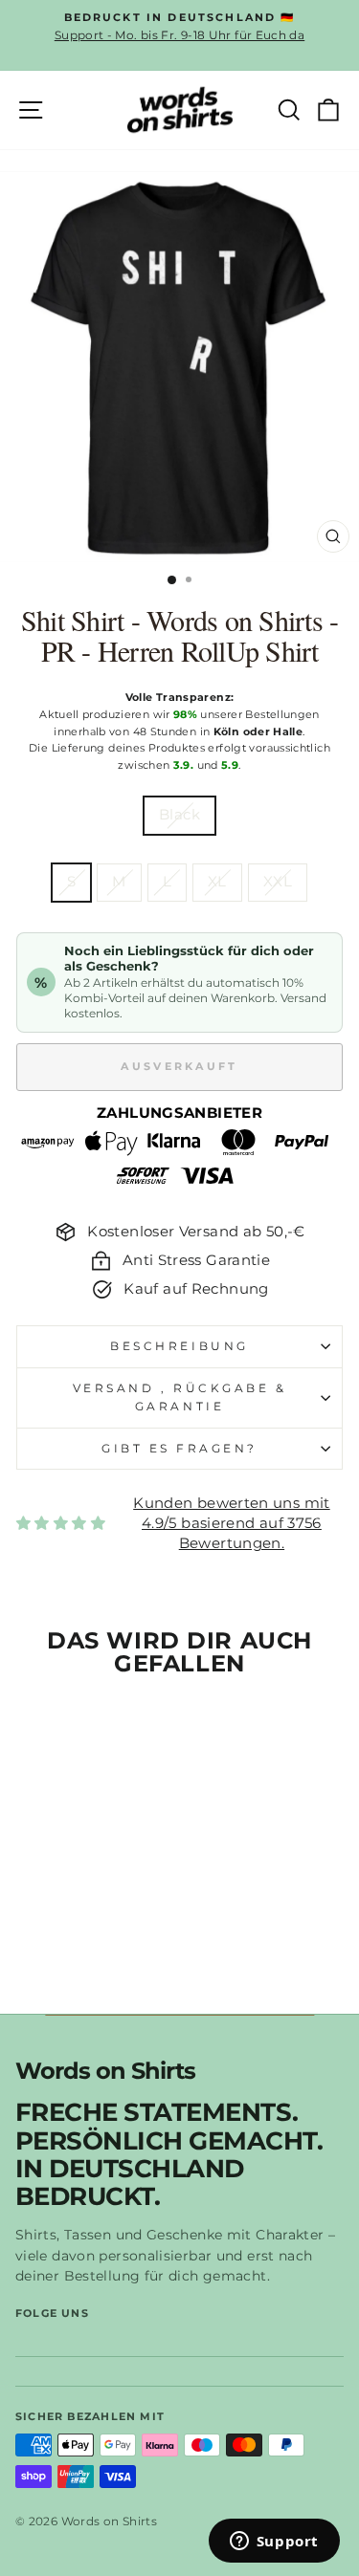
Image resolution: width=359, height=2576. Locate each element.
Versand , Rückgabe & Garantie (180, 1397)
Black (179, 815)
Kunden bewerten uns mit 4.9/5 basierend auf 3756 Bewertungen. (231, 1523)
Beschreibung (179, 1346)
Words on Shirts (105, 2072)
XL (217, 882)
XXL (278, 882)
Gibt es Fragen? (179, 1449)
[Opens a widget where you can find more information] (274, 2543)
